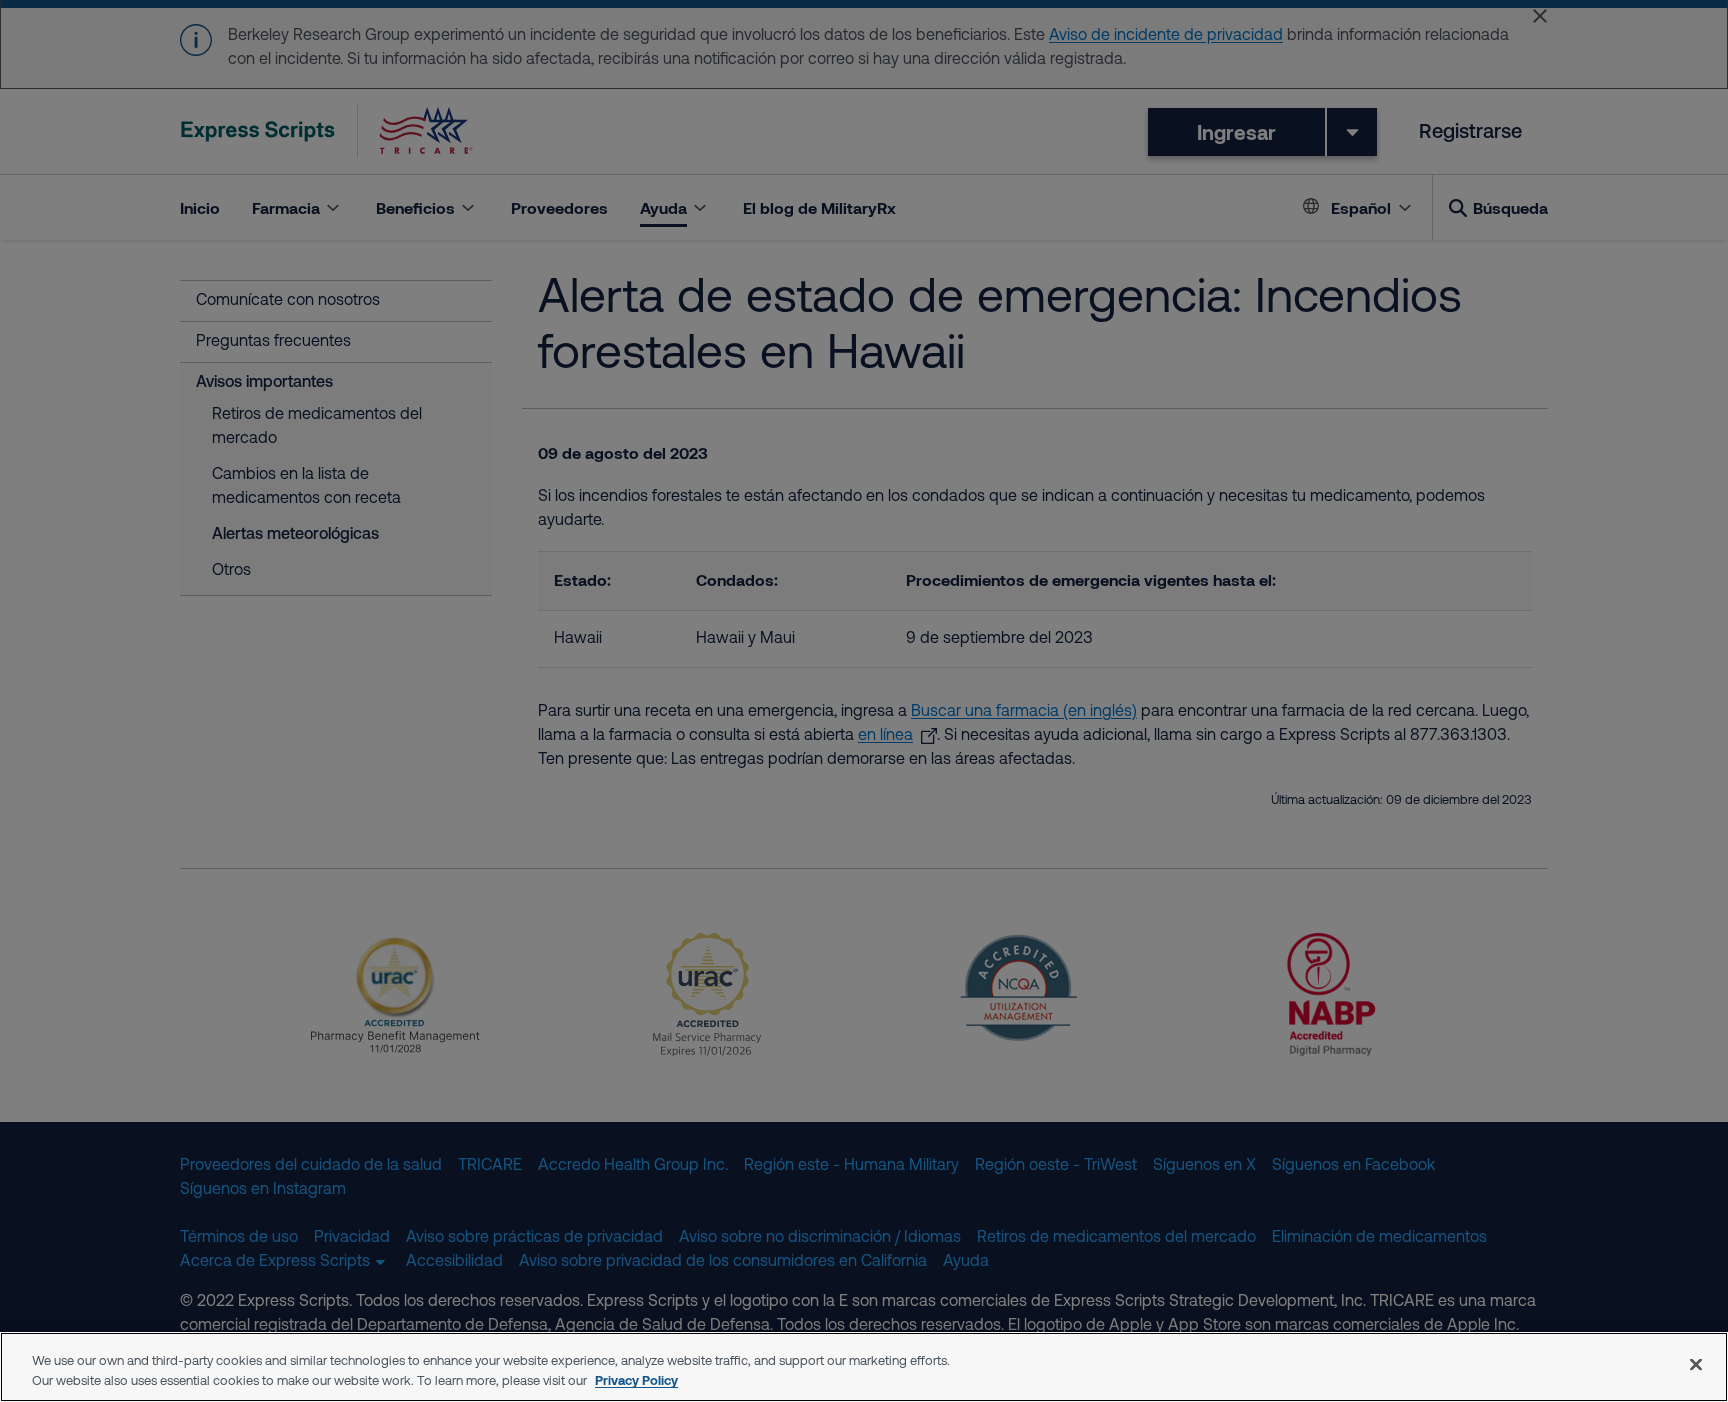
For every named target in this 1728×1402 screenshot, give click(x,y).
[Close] (1696, 1364)
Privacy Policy (636, 1380)
